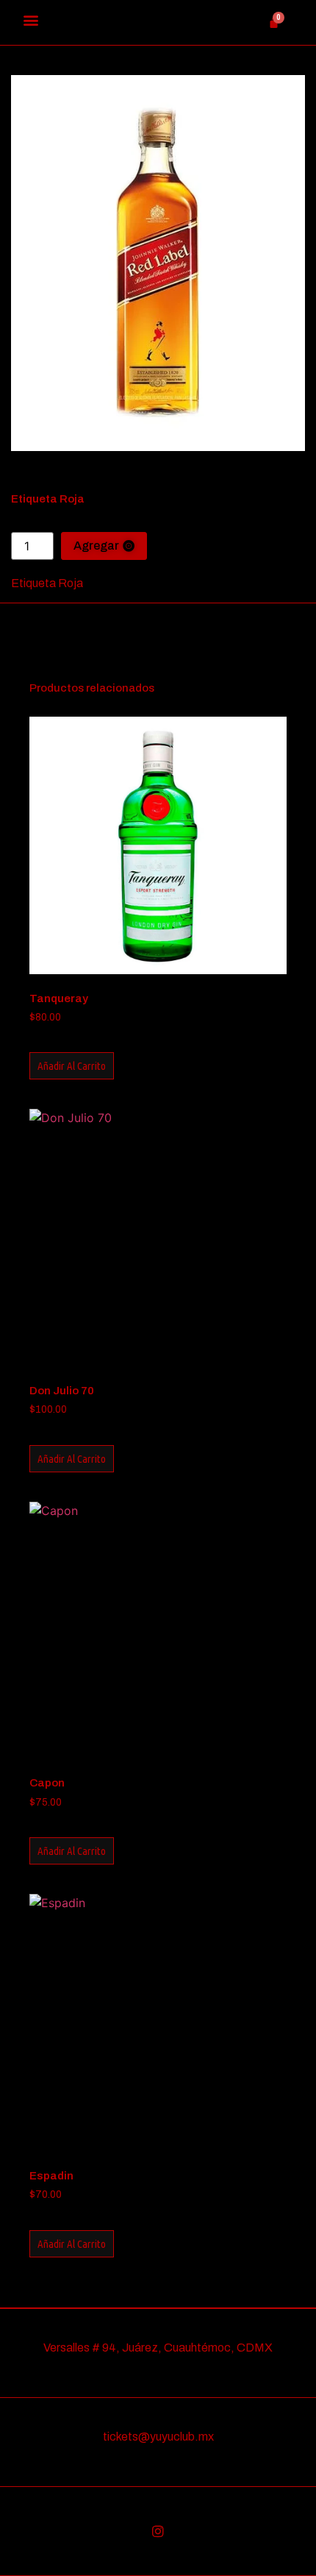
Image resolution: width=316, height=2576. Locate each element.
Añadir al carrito (72, 1066)
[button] (30, 19)
